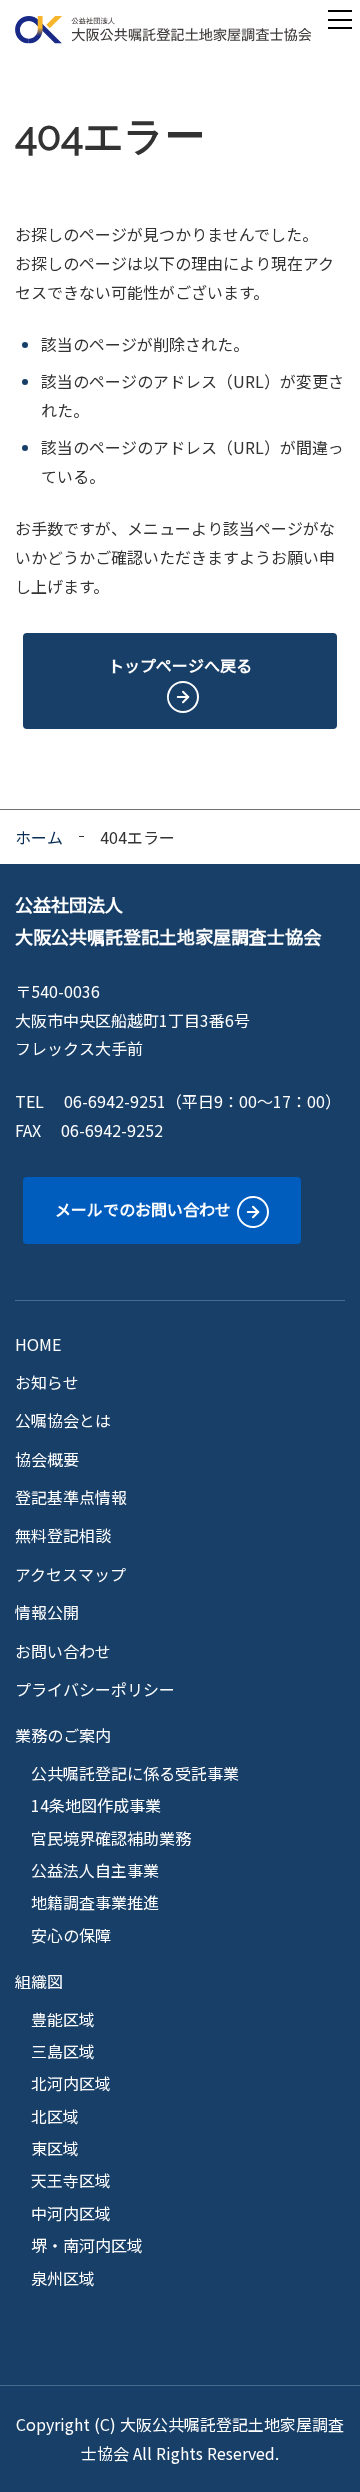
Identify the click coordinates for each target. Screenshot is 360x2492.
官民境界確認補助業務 (111, 1838)
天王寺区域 (71, 2180)
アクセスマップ (70, 1574)
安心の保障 (71, 1935)
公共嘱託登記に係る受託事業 (135, 1773)
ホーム (39, 837)
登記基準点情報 (71, 1497)
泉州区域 (63, 2278)
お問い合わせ (63, 1651)
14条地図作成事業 (96, 1805)
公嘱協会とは (63, 1420)
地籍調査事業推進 (95, 1902)
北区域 (55, 2116)
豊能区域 (63, 2019)
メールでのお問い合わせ (143, 1209)
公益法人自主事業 (95, 1870)
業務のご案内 (63, 1735)
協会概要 (47, 1459)
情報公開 (47, 1612)
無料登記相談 (63, 1535)
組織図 (39, 1981)
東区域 (55, 2148)
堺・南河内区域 (87, 2245)
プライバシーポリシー (95, 1689)
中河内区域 (71, 2213)
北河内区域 (71, 2083)
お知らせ (47, 1382)
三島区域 (63, 2051)
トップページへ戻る (180, 665)
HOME (38, 1344)
